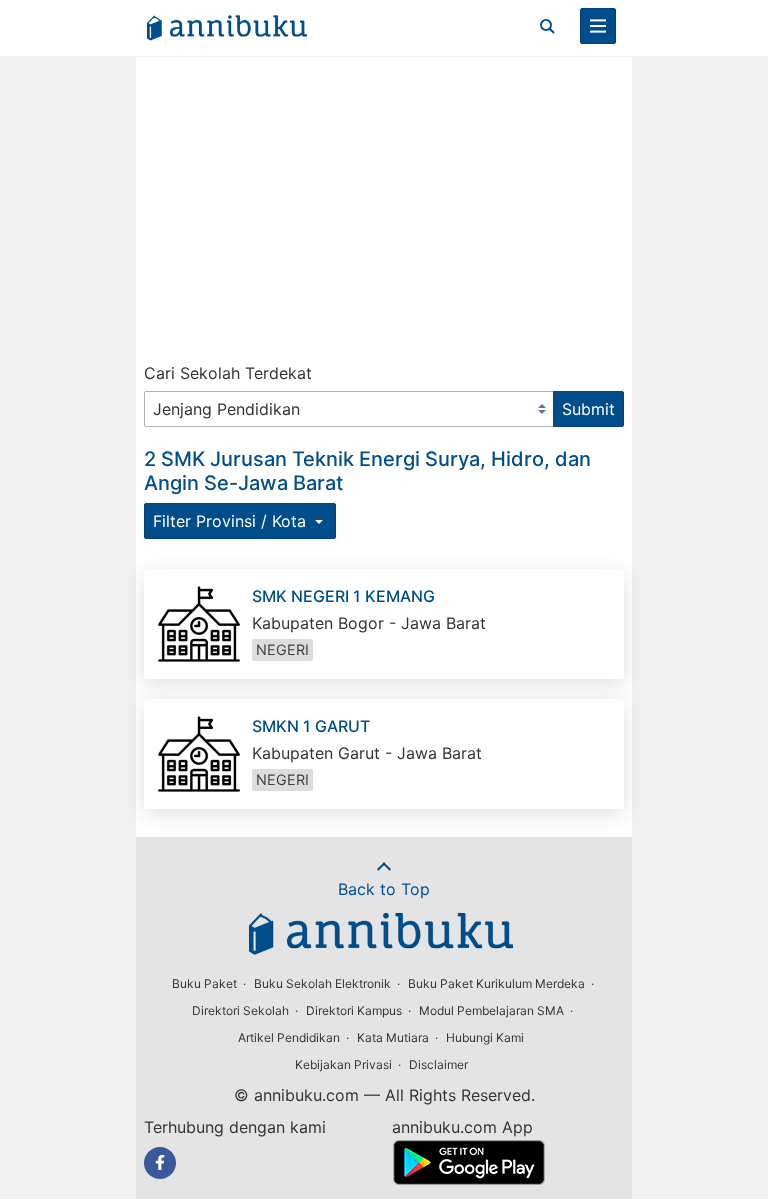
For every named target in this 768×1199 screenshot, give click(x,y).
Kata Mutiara (393, 1037)
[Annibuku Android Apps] (468, 1179)
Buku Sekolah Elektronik (322, 983)
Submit (588, 409)
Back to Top (384, 889)
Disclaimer (438, 1064)
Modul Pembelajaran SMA (491, 1010)
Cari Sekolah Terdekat (228, 373)
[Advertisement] (384, 205)
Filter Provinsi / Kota (232, 521)
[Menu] (598, 26)
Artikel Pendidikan (289, 1037)
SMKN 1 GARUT (311, 726)
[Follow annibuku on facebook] (160, 1163)
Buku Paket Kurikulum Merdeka (496, 983)
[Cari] (547, 26)
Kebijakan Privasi (343, 1064)
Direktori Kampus (354, 1010)
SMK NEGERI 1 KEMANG (343, 596)
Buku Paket (204, 983)
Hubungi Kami (485, 1037)
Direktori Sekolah (240, 1010)
